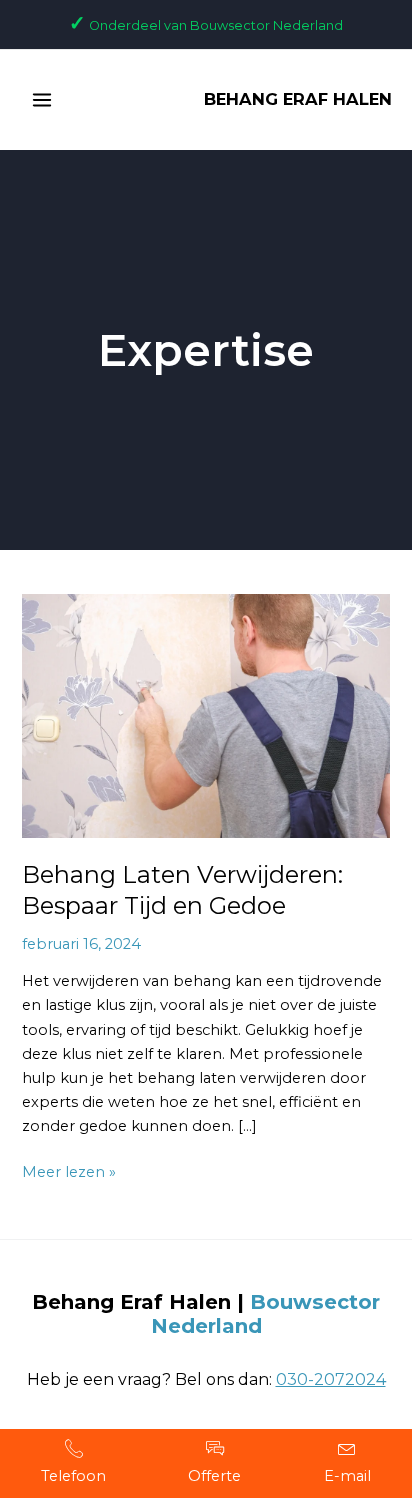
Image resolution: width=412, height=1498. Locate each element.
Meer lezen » (69, 1170)
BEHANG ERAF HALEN (298, 99)
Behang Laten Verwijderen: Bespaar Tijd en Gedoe (182, 890)
